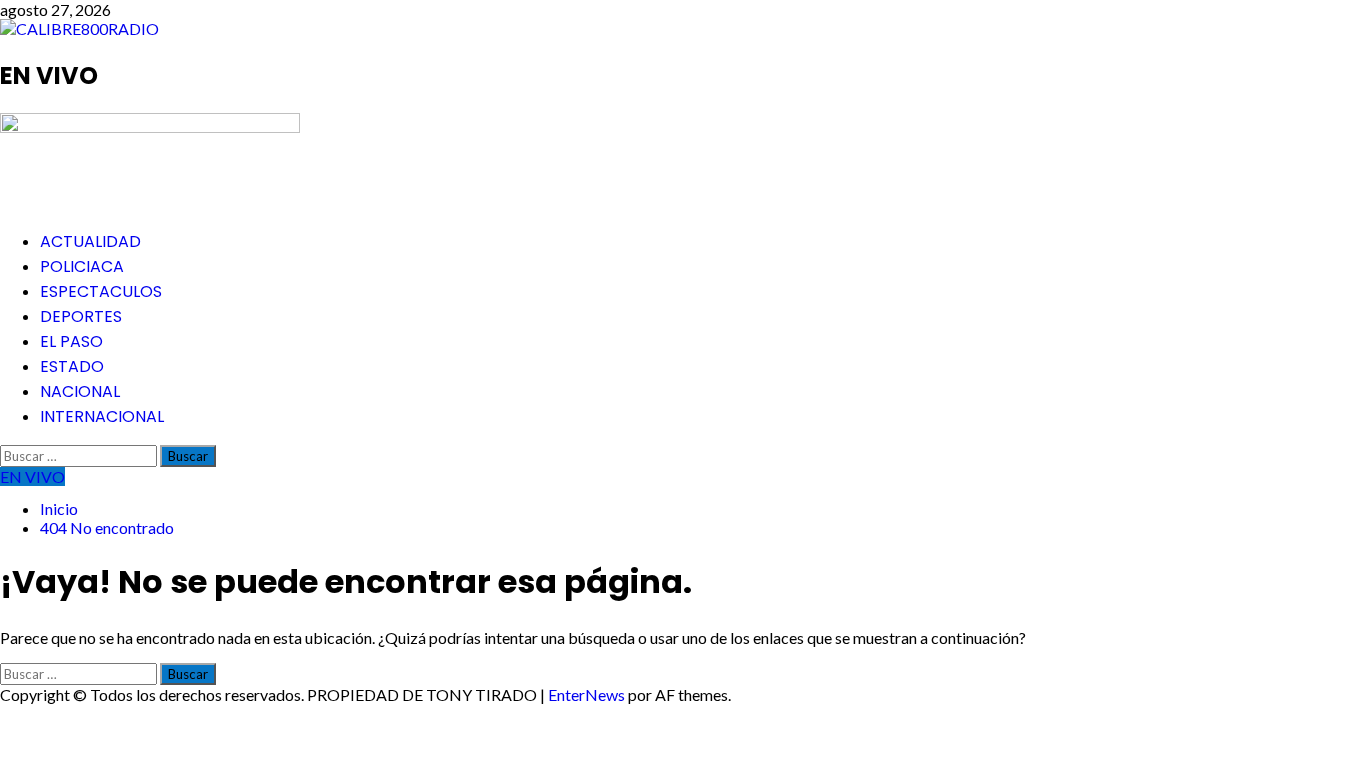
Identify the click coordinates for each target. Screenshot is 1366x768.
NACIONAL (80, 391)
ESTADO (72, 366)
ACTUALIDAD (90, 241)
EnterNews (586, 694)
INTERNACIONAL (102, 416)
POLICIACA (82, 266)
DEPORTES (81, 316)
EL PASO (71, 341)
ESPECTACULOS (101, 291)
